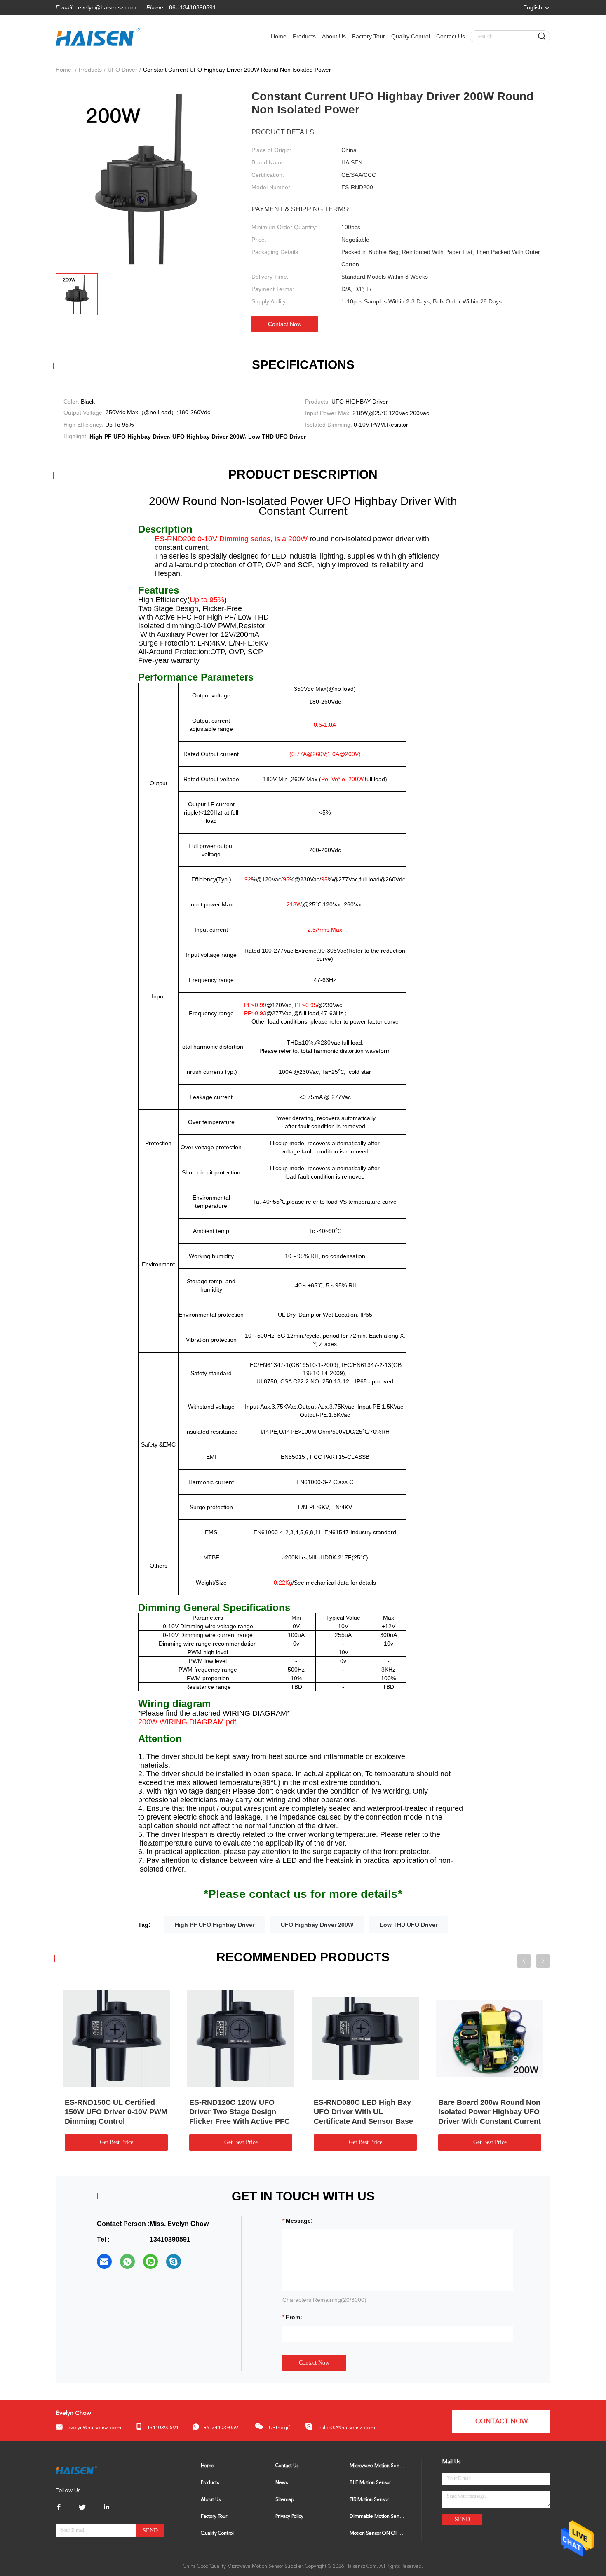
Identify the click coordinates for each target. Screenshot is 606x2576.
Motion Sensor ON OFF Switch (377, 2534)
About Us (334, 36)
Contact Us (451, 36)
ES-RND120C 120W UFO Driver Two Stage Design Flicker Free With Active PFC (240, 2112)
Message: (299, 2221)
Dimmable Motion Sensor (377, 2517)
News (282, 2483)
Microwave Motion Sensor (377, 2466)
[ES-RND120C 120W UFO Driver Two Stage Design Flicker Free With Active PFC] (241, 2038)
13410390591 (163, 2428)
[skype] (174, 2261)
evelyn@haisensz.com (107, 7)
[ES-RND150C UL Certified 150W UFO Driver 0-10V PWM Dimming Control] (116, 2038)
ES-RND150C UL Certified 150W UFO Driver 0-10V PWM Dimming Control (116, 2112)
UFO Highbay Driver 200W (317, 1925)
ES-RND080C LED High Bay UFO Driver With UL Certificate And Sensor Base (363, 2112)
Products (304, 36)
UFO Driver (122, 70)
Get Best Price (116, 2142)
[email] (104, 2261)
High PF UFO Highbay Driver (215, 1925)
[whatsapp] (127, 2261)
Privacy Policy (289, 2517)
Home (279, 36)
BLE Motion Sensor (370, 2483)
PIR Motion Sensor (369, 2500)
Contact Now (285, 324)
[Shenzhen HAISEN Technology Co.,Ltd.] (76, 2470)
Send (150, 2530)
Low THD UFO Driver (409, 1925)
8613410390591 (222, 2428)
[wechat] (150, 2261)
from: (294, 2317)
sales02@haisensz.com (346, 2428)
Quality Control (411, 36)
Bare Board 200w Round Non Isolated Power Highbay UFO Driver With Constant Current (490, 2112)
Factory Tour (369, 36)
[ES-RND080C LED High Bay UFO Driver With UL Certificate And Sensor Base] (365, 2038)
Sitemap (285, 2500)
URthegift (279, 2428)
